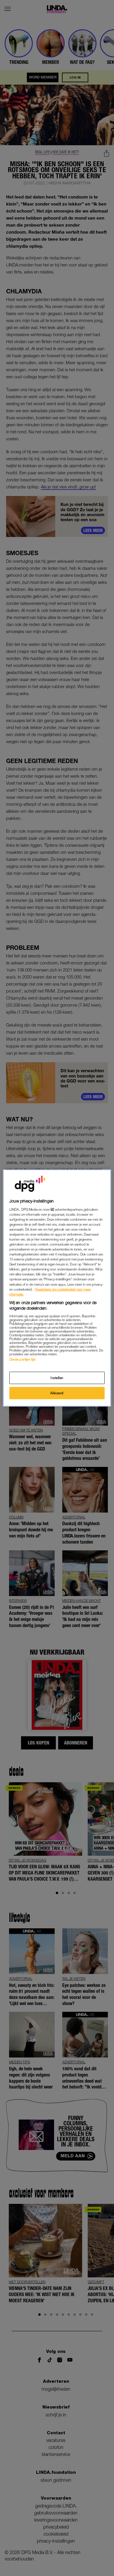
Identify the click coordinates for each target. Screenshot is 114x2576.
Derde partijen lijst (22, 1359)
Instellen (57, 1378)
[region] (57, 1288)
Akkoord (57, 1393)
